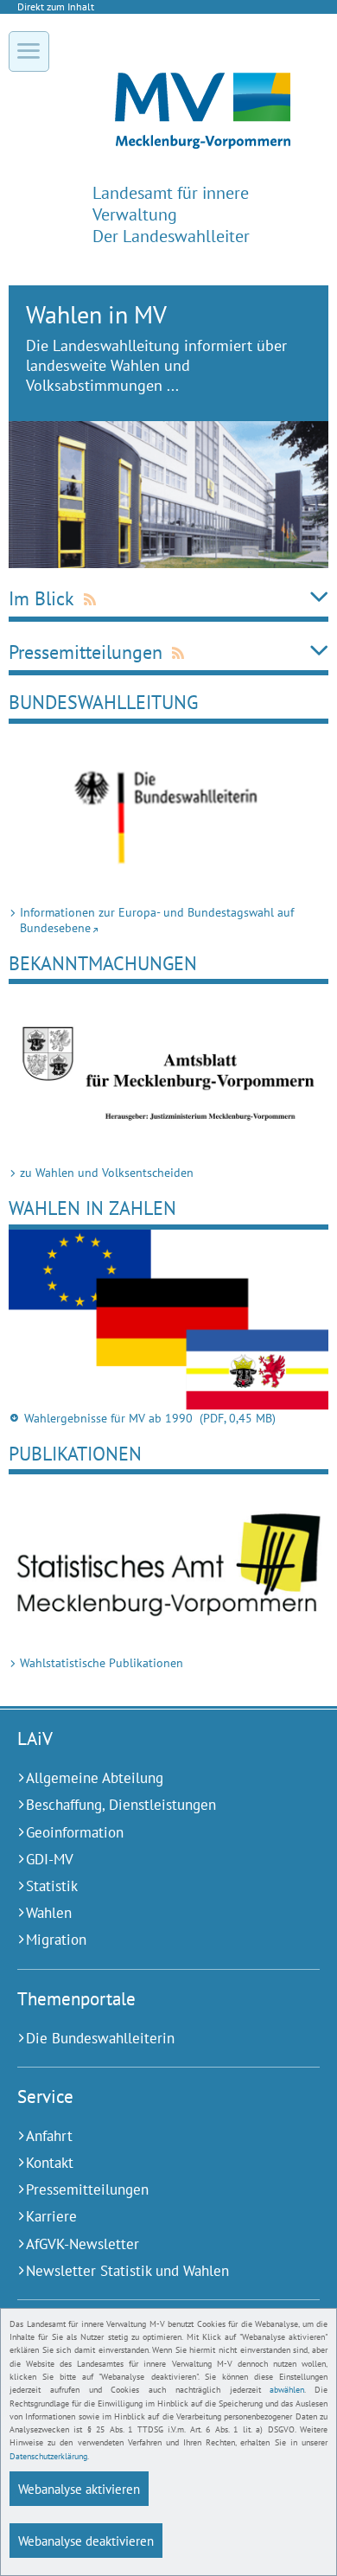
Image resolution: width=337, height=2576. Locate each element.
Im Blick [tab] (41, 598)
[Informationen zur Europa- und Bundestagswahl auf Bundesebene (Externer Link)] (168, 814)
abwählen (287, 2390)
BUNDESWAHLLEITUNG (103, 702)
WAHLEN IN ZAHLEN (92, 1208)
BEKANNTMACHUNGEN (103, 963)
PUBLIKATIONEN (75, 1453)
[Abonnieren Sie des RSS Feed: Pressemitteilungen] (165, 652)
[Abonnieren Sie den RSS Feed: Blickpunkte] (77, 598)
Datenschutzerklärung (48, 2456)
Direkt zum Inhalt (56, 6)
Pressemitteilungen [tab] (86, 652)
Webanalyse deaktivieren (86, 2541)
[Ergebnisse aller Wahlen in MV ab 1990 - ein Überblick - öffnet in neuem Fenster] (168, 1320)
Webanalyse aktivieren (79, 2489)
